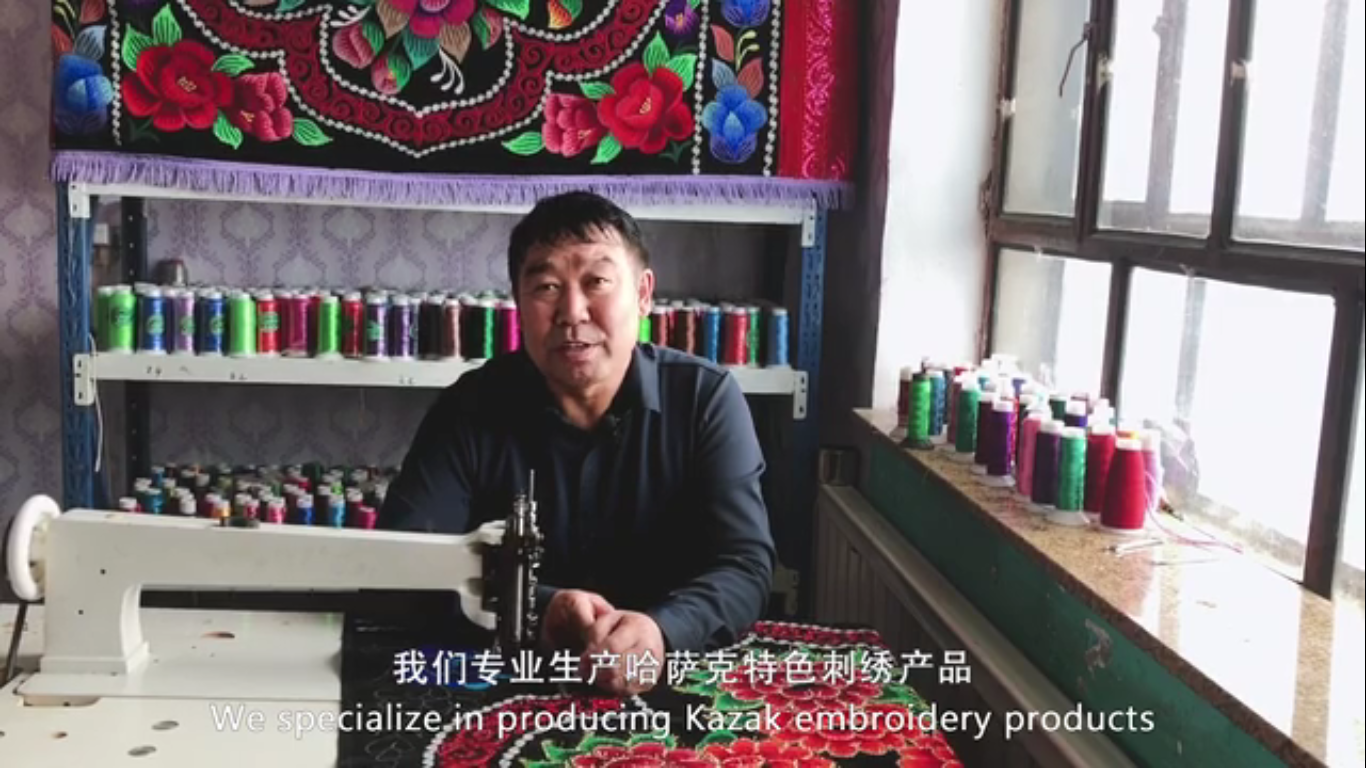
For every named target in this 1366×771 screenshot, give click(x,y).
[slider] (1295, 749)
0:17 (51, 749)
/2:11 (78, 749)
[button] (16, 751)
